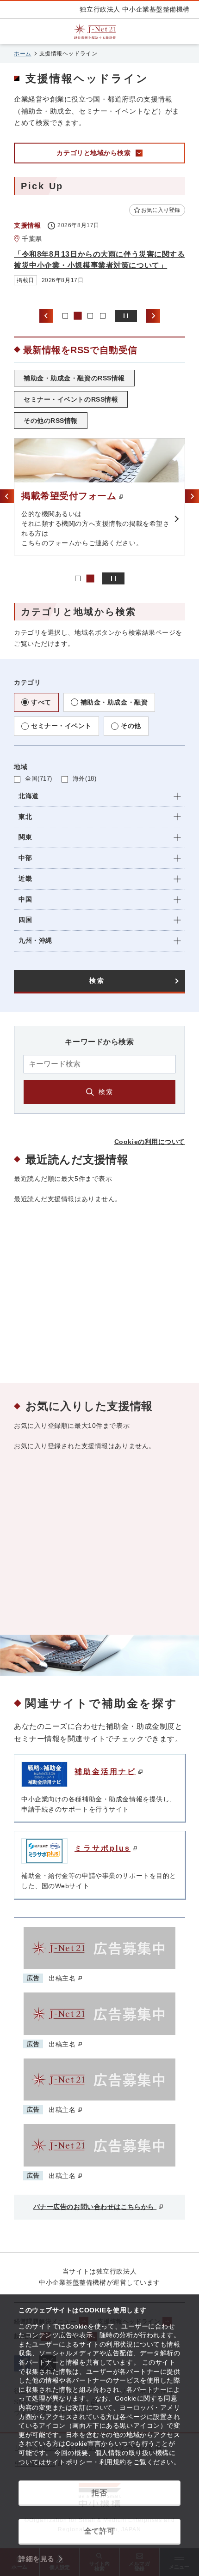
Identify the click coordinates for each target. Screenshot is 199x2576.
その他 (131, 726)
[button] (99, 797)
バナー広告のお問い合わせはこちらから (95, 2207)
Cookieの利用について (150, 1142)
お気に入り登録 (161, 210)
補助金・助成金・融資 (114, 702)
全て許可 (99, 2531)
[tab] (65, 316)
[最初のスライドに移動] (192, 496)
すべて (41, 702)
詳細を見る (37, 2559)
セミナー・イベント (61, 726)
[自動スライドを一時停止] (126, 316)
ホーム (23, 54)
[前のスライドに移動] (46, 316)
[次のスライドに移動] (153, 316)
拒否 (99, 2493)
